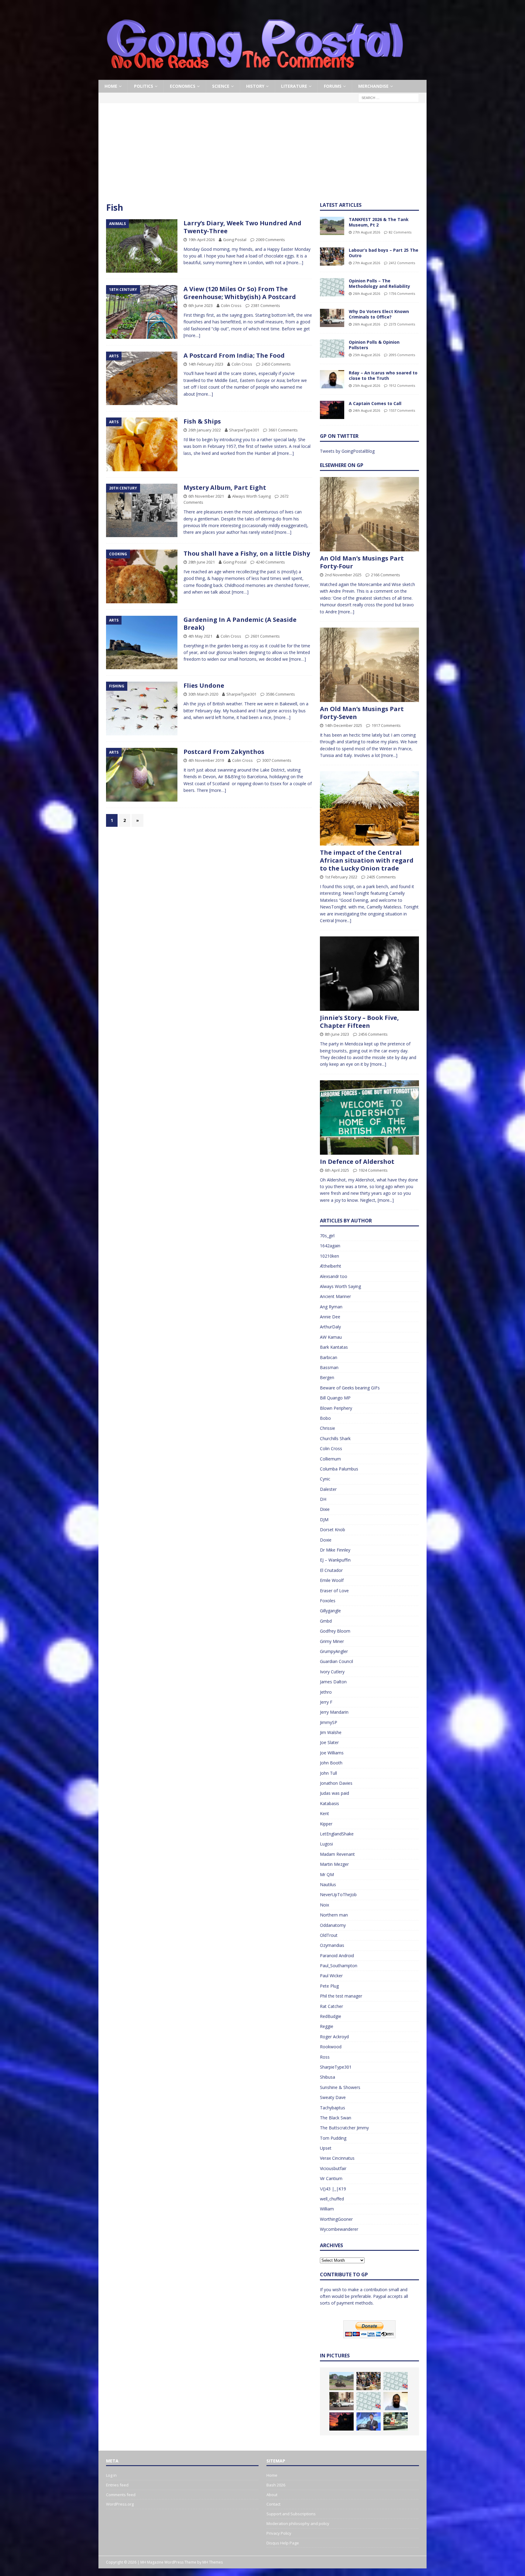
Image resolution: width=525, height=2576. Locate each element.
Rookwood (331, 2047)
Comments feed (121, 2495)
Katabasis (329, 1803)
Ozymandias (332, 1945)
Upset (326, 2148)
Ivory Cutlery (332, 1672)
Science (221, 86)
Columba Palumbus (339, 1469)
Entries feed (117, 2485)
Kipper (326, 1824)
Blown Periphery (336, 1408)
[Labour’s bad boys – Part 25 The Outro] (332, 257)
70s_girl (327, 1236)
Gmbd (326, 1621)
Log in (111, 2475)
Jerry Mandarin (334, 1712)
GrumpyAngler (334, 1651)
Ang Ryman (331, 1307)
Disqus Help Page (283, 2543)
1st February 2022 (341, 877)
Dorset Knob (333, 1530)
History (255, 86)
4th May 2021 (200, 636)
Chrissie (328, 1428)
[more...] (346, 612)
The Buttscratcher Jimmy (344, 2128)
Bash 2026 (276, 2485)
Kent (324, 1813)
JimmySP (329, 1722)
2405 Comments (381, 877)
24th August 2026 (367, 410)
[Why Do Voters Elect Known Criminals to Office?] (332, 318)
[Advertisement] (262, 156)
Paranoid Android (337, 1956)
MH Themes (213, 2562)
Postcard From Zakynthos (224, 752)
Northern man (334, 1915)
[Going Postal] (255, 76)
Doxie (326, 1540)
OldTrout (329, 1935)
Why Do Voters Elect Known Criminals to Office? (379, 314)
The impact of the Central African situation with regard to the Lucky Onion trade (367, 860)
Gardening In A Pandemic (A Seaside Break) (240, 624)
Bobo (325, 1418)
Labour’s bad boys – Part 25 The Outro (384, 253)
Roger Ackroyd (334, 2037)
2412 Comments (402, 263)
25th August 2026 (367, 355)
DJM (324, 1520)
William (327, 2209)
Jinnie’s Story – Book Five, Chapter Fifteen (359, 1022)
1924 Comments (373, 1170)
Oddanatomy (333, 1925)
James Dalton (333, 1682)
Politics (144, 86)
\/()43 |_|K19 (333, 2189)
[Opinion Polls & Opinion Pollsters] (332, 349)
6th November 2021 (206, 496)
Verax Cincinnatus (337, 2158)
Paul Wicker (331, 1976)
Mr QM (327, 1874)
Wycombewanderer (339, 2229)
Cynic (325, 1479)
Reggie (327, 2026)
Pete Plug (329, 1986)
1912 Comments (402, 385)
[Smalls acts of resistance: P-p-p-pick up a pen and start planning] (396, 2421)
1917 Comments (386, 725)
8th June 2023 (337, 1034)
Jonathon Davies (336, 1783)
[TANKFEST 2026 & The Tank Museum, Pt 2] (332, 226)
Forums (333, 86)
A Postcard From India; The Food (234, 355)
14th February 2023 (206, 364)
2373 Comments (402, 324)
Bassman (329, 1367)
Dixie (325, 1509)
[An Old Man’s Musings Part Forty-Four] (369, 514)
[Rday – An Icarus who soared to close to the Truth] (332, 379)
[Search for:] (389, 98)
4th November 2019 (206, 760)
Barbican (329, 1357)
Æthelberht (331, 1266)
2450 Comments (276, 364)
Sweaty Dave (333, 2097)
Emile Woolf (332, 1580)
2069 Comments (270, 240)
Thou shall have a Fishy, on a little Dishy (247, 553)
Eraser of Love (334, 1591)
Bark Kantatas (334, 1347)
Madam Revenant (337, 1854)
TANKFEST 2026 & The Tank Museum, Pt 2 (379, 222)
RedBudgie (331, 2016)
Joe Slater (329, 1742)
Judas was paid (335, 1793)
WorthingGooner (336, 2219)
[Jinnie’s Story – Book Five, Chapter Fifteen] (369, 974)
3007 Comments (277, 760)
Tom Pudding (333, 2138)
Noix (324, 1905)
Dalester (328, 1489)
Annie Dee (330, 1317)
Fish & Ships (202, 421)
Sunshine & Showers (340, 2087)
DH (323, 1499)
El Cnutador (331, 1570)
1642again (330, 1246)
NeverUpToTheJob (338, 1895)
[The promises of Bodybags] (369, 2421)
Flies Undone (204, 685)
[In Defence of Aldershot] (369, 1118)
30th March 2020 (203, 694)
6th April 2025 (337, 1170)
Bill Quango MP (335, 1398)
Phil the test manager (341, 1996)
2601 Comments (265, 636)
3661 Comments (283, 430)
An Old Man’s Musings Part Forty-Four (362, 562)
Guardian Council (336, 1661)
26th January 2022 (205, 430)
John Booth (331, 1763)
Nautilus (328, 1884)
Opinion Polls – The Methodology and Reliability (379, 283)
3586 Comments (280, 694)
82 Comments (400, 232)
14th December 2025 (343, 725)
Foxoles (328, 1601)
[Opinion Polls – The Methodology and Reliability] (332, 287)
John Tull (328, 1773)
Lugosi (326, 1844)
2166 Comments (386, 575)
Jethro (326, 1692)
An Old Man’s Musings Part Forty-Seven (362, 713)
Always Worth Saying (251, 496)
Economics (183, 86)
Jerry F (326, 1702)
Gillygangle (330, 1611)
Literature (294, 86)
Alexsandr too (334, 1276)
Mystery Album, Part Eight (225, 487)
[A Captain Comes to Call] (332, 410)
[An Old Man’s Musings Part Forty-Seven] (369, 665)
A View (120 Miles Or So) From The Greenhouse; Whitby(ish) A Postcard (240, 293)
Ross (325, 2057)
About (272, 2495)
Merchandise (373, 86)
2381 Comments (266, 305)
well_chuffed (332, 2199)
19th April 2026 (202, 240)
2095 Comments (402, 355)
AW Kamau (331, 1337)
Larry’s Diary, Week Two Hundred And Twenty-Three (242, 227)
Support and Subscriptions (291, 2514)
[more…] (295, 262)
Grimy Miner (332, 1641)
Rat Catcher (331, 2006)
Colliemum (330, 1459)
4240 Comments (270, 562)
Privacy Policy (279, 2533)
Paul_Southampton (339, 1966)
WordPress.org (120, 2504)
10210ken (329, 1256)
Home (111, 86)
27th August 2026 (367, 232)
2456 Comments (373, 1034)
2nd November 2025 (343, 575)
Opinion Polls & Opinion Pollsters (374, 345)
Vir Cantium (331, 2178)
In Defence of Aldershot (357, 1162)
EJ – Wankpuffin (335, 1560)
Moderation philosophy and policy (298, 2523)
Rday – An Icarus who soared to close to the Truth (383, 375)
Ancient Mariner (335, 1296)
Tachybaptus (333, 2108)
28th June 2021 (202, 562)
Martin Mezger (334, 1864)
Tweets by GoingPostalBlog (347, 451)
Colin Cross (231, 305)
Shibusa (328, 2077)
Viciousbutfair (333, 2168)
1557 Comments (402, 410)
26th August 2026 (367, 293)
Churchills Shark (335, 1438)
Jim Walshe (331, 1732)
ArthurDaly (330, 1327)
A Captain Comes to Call (375, 403)
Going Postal (235, 240)
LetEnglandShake (337, 1834)
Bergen (327, 1377)
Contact (273, 2504)
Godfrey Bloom (335, 1631)
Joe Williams (332, 1753)
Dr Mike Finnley (335, 1550)
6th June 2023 (201, 305)
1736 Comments (402, 293)
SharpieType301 (244, 430)
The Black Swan (336, 2118)
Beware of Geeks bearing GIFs (350, 1388)
